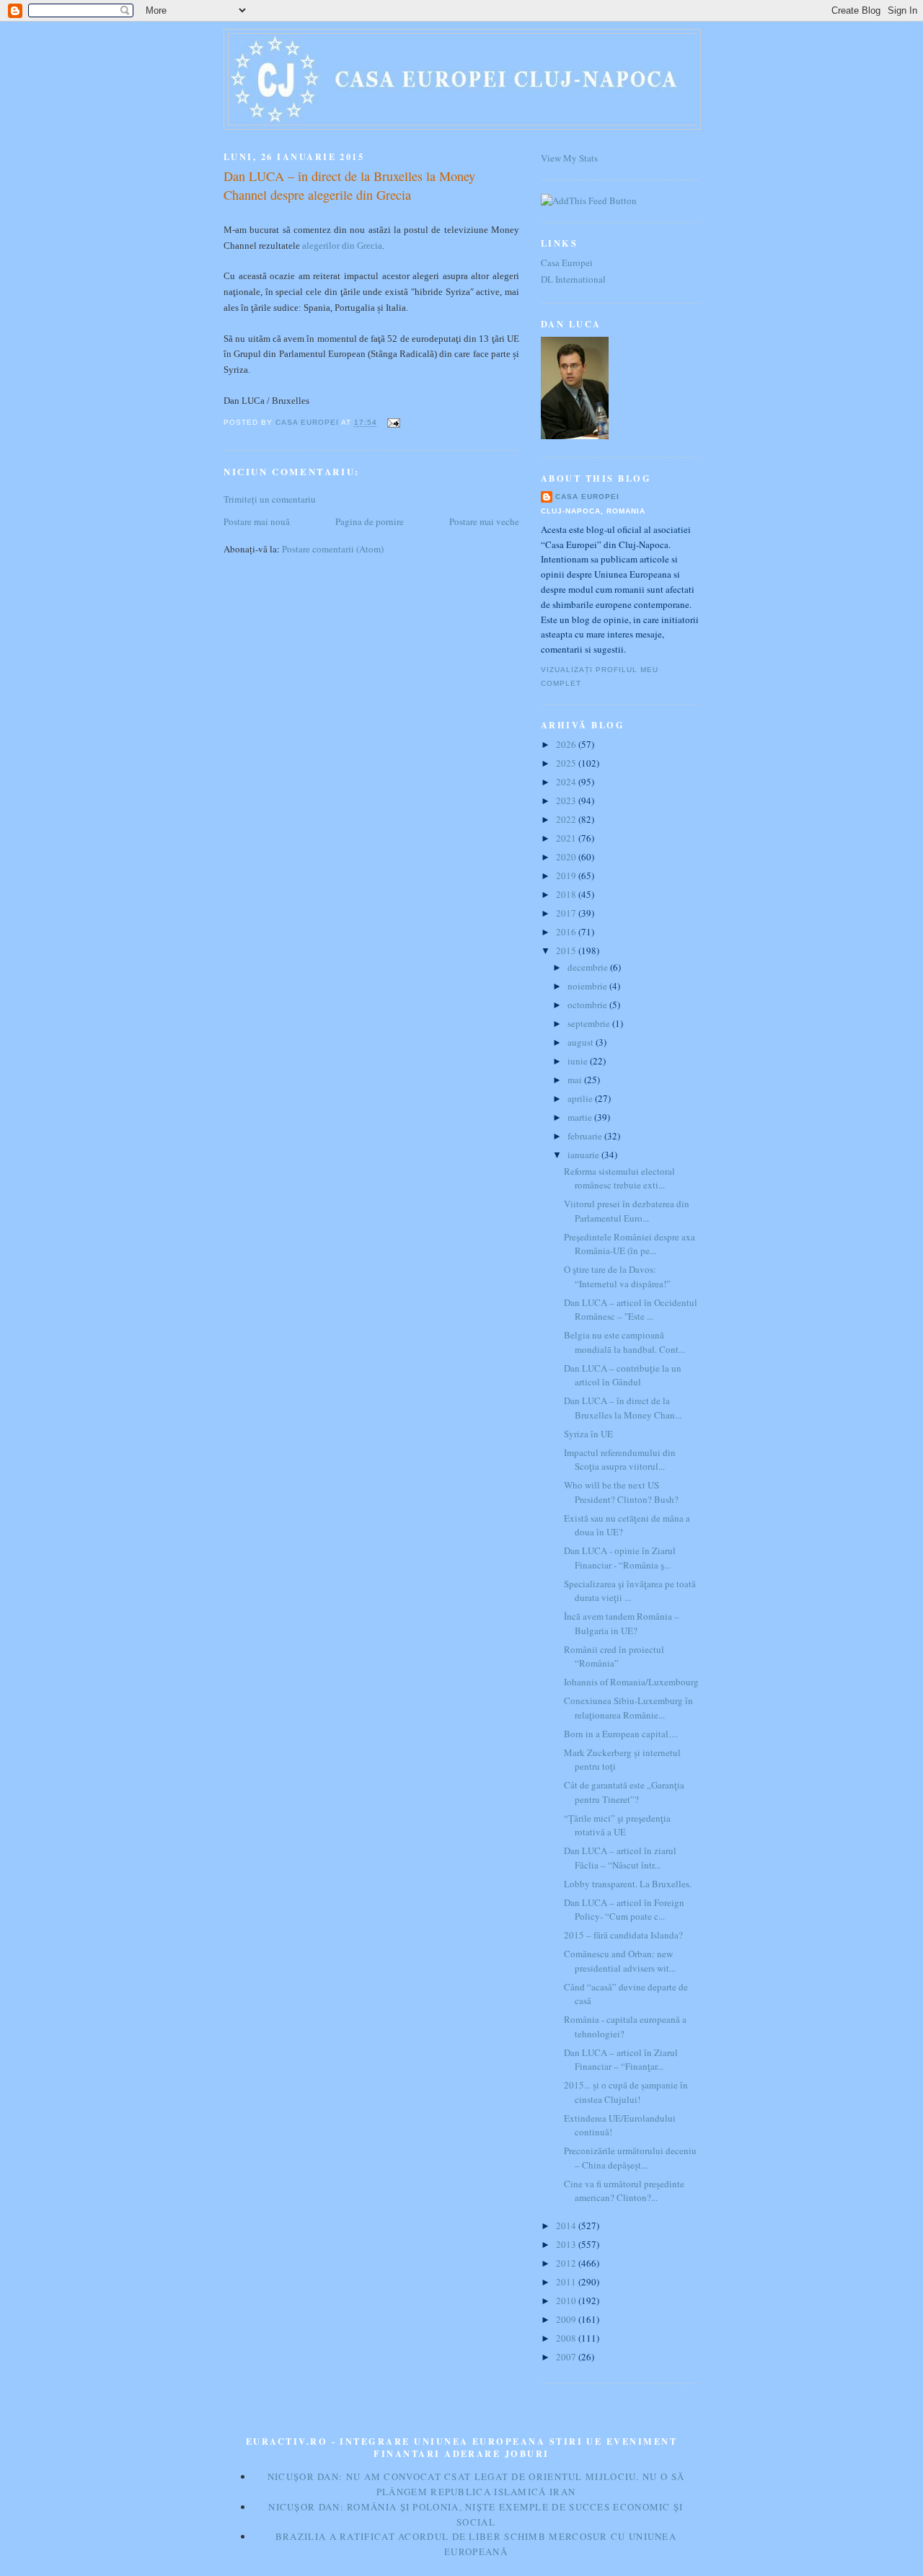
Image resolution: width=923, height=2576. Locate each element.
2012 (567, 2263)
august (582, 1042)
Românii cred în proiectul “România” (614, 1657)
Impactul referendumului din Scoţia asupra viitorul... (620, 1460)
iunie (579, 1061)
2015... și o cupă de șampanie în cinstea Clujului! (626, 2092)
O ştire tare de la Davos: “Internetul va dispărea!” (617, 1276)
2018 (567, 894)
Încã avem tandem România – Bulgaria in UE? (622, 1623)
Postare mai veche (484, 521)
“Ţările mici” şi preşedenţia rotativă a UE (617, 1825)
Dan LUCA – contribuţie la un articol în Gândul (623, 1375)
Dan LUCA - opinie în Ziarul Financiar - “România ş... (620, 1558)
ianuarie (584, 1155)
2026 (567, 744)
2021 (567, 838)
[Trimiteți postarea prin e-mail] (393, 423)
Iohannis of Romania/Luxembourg (631, 1682)
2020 (567, 857)
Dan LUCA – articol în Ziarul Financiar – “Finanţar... (621, 2060)
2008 (567, 2338)
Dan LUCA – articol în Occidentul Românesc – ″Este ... (631, 1310)
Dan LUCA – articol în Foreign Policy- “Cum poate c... (624, 1910)
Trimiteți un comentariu (270, 499)
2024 (567, 782)
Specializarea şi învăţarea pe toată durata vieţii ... (630, 1591)
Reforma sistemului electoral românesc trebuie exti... (619, 1178)
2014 (567, 2226)
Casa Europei (567, 263)
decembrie (589, 967)
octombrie (588, 1005)
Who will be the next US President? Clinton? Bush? (621, 1492)
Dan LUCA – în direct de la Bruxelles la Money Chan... (623, 1408)
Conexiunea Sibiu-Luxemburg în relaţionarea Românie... (628, 1708)
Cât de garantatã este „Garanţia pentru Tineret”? (624, 1792)
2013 (567, 2244)
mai (576, 1080)
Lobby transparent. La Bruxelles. (628, 1884)
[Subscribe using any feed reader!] (589, 200)
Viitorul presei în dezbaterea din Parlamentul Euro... (627, 1211)
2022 (567, 819)
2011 (567, 2282)
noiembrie (588, 986)
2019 (567, 875)
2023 (567, 800)
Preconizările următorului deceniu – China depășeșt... (630, 2158)
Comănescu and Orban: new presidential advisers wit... (620, 1961)
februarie (586, 1136)
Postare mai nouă (257, 521)
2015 (567, 950)
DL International (573, 279)
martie (581, 1117)
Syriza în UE (588, 1434)
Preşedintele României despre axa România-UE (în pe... (630, 1244)
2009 (567, 2319)
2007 (567, 2357)
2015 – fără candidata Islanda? (623, 1935)
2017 (567, 913)
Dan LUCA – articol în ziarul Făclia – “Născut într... (620, 1858)
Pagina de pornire (370, 521)
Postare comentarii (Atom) (333, 549)
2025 (567, 763)
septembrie (590, 1023)
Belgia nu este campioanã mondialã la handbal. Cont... (624, 1342)
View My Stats (569, 158)
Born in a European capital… (621, 1734)
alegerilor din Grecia (342, 246)
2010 (567, 2301)
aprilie (581, 1098)
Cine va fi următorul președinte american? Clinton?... (624, 2191)
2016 (567, 932)
